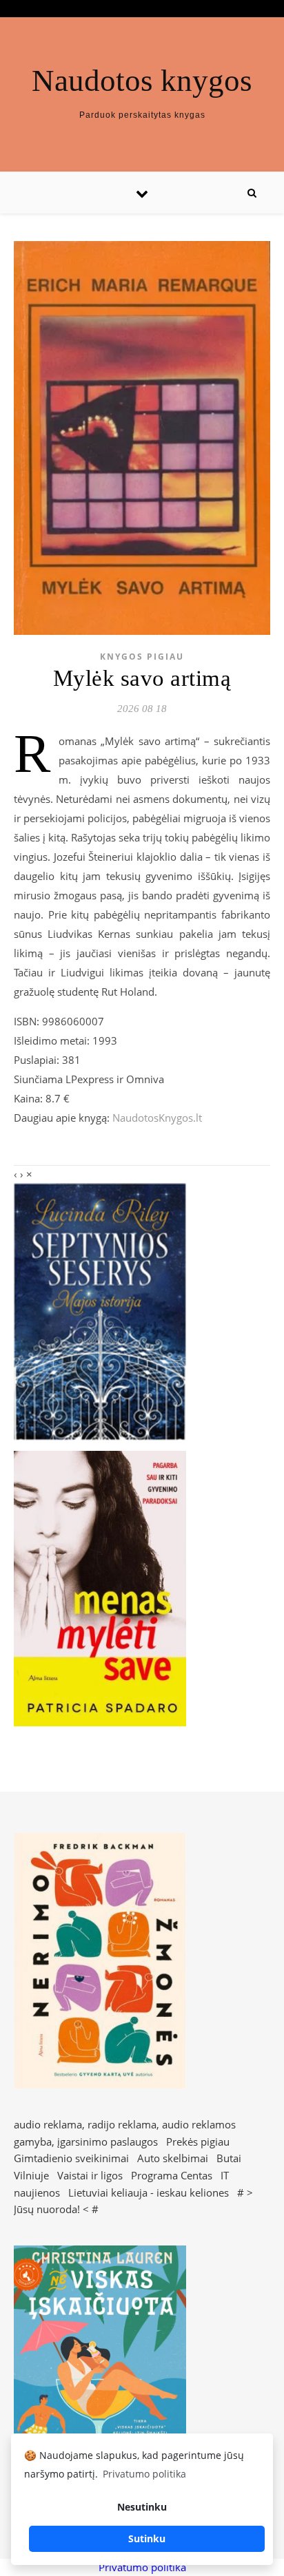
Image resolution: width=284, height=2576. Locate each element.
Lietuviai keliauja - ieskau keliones (149, 2192)
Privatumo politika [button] (144, 2474)
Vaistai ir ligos (90, 2175)
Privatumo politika (142, 2567)
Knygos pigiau (142, 657)
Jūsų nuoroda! (47, 2209)
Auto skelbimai (173, 2158)
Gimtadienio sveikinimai (71, 2158)
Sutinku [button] (147, 2538)
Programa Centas (172, 2175)
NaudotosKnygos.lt (157, 1118)
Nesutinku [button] (142, 2507)
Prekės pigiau (198, 2142)
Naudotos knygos (142, 81)
